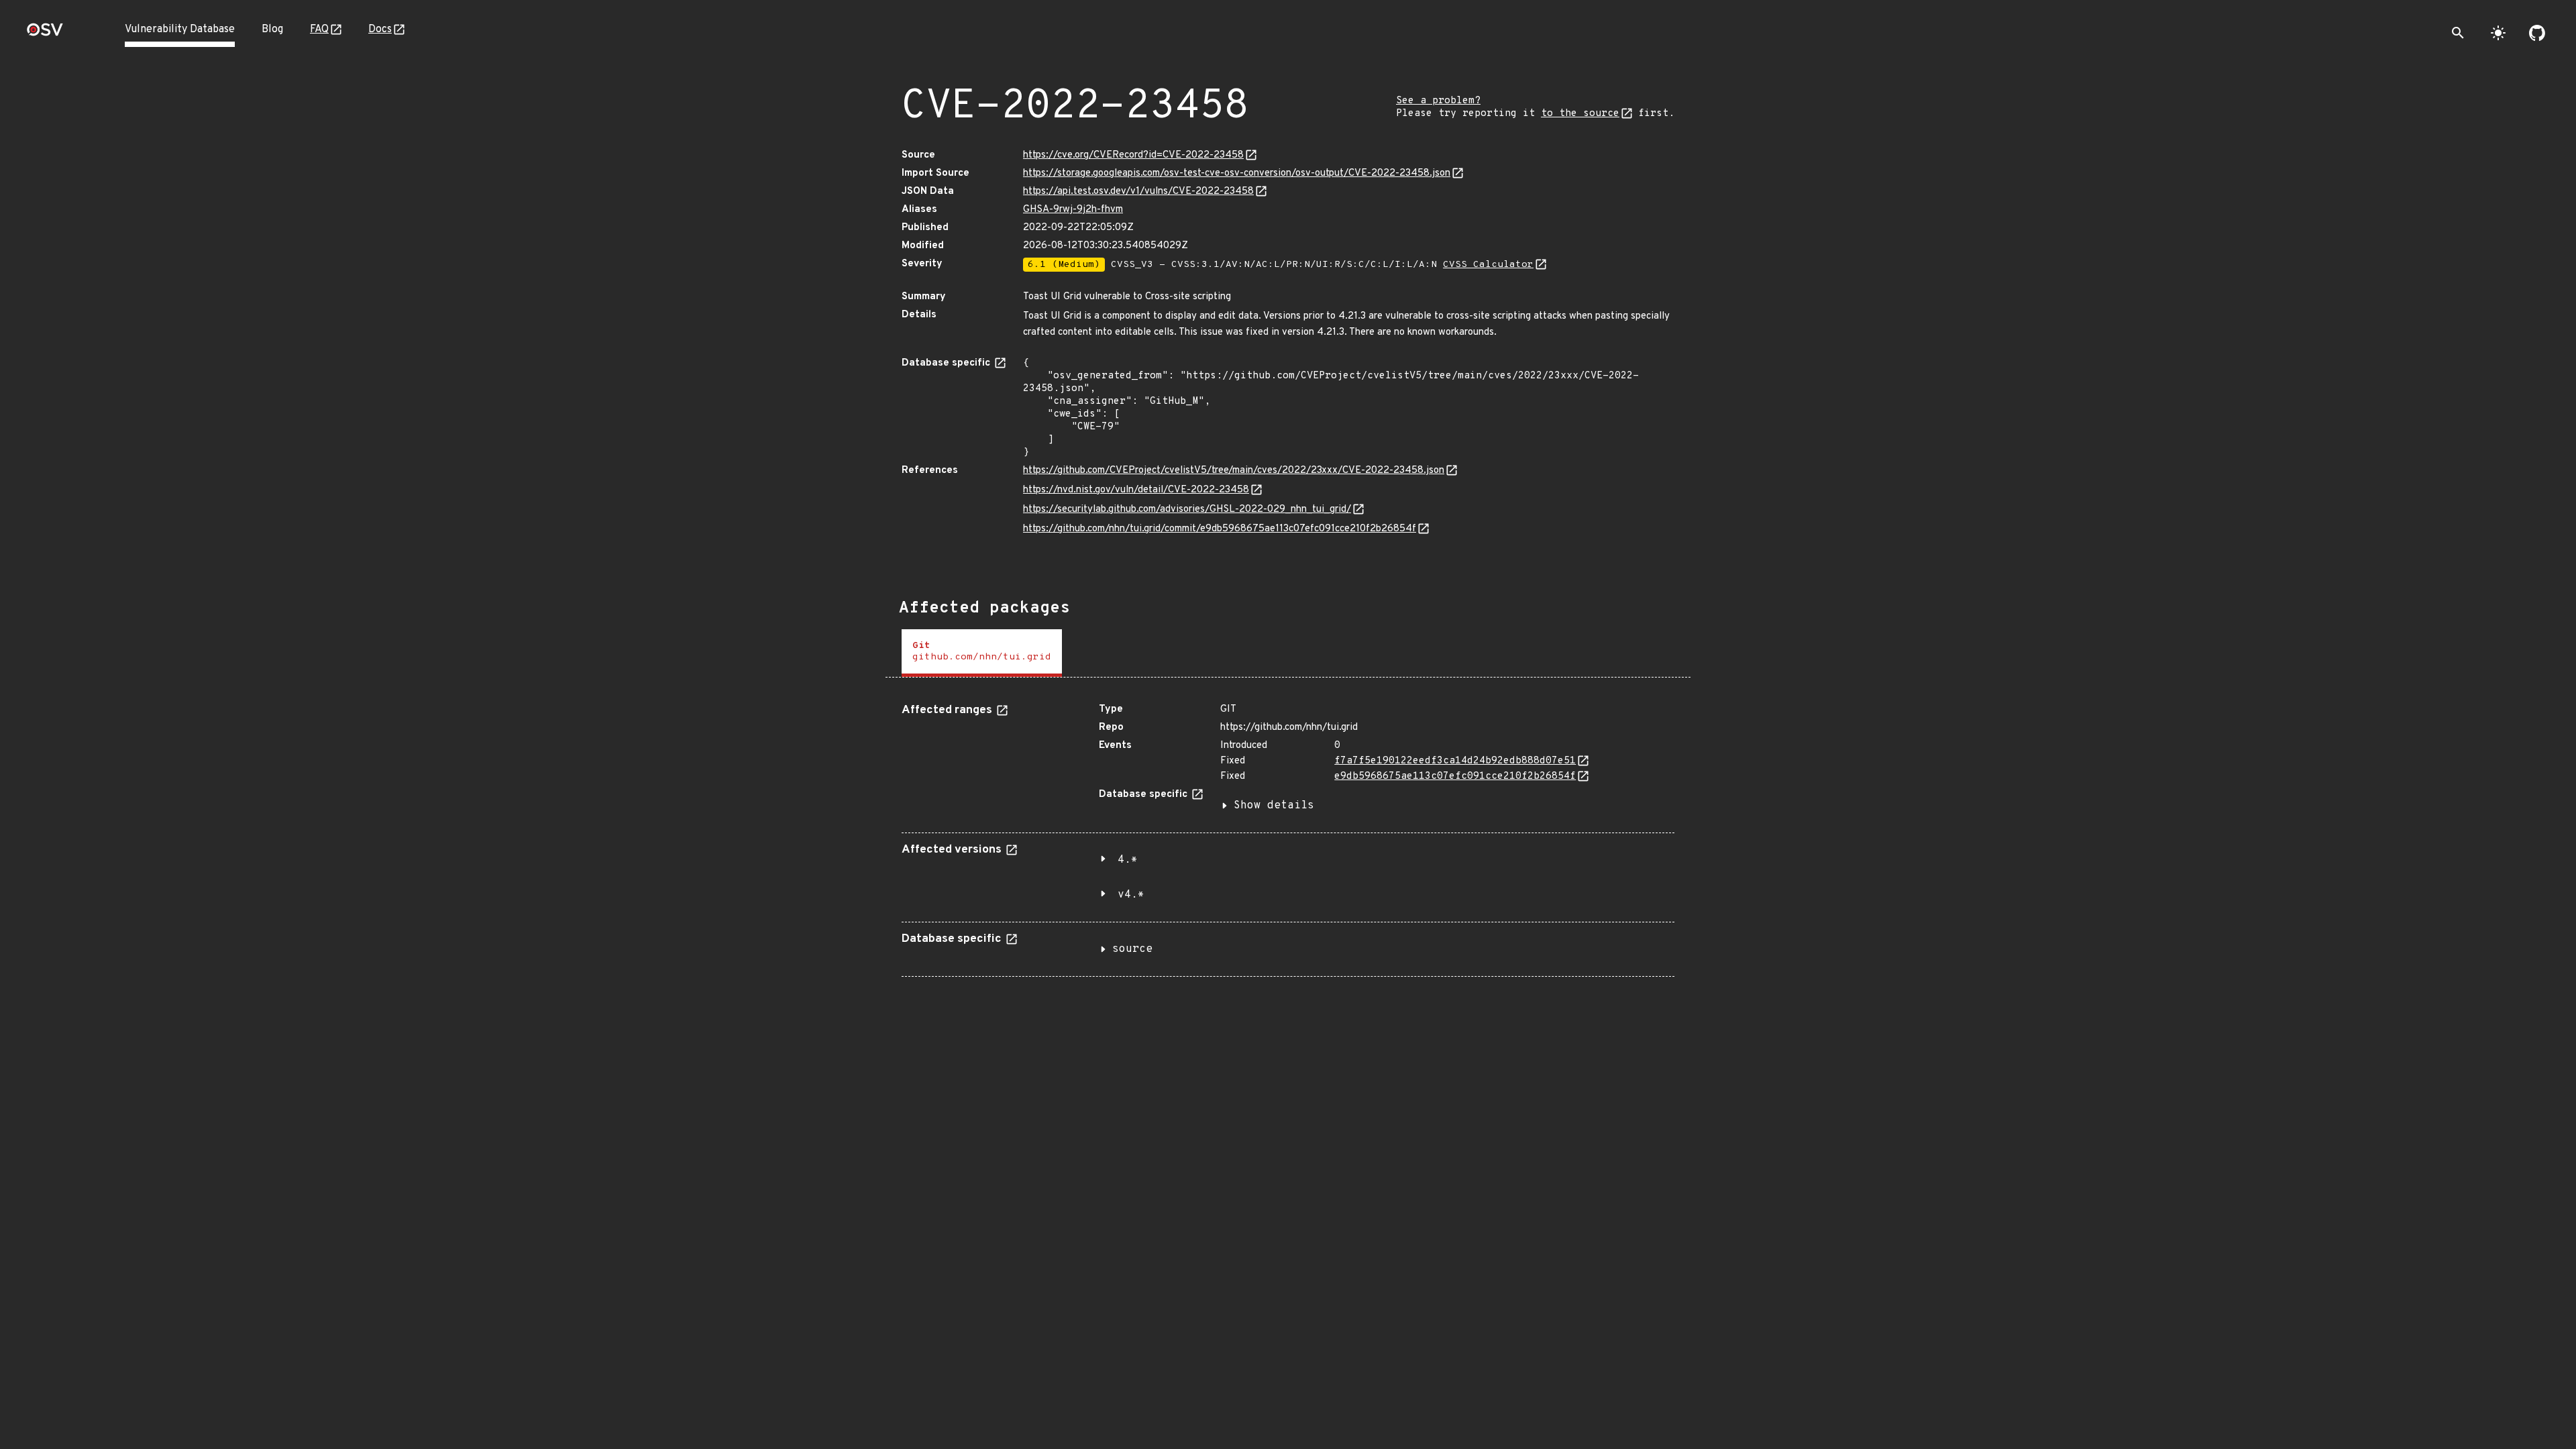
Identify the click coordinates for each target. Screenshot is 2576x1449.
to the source (1580, 114)
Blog (272, 30)
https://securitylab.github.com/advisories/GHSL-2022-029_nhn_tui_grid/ (1187, 509)
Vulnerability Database (180, 30)
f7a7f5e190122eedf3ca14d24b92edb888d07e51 (1455, 761)
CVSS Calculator (1488, 265)
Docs (380, 30)
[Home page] (45, 34)
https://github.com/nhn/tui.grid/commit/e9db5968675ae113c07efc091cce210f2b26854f (1220, 529)
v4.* (1131, 895)
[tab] (982, 653)
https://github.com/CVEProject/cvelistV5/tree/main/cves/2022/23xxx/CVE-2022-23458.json (1234, 471)
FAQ (319, 30)
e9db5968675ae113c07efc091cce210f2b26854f (1455, 776)
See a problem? (1438, 101)
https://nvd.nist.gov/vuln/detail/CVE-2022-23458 (1136, 490)
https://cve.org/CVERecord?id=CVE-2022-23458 (1133, 155)
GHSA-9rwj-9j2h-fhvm (1073, 210)
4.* (1128, 860)
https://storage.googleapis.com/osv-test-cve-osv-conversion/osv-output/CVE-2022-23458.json (1237, 173)
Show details (1274, 806)
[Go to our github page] (2537, 33)
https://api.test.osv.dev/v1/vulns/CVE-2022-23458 (1138, 192)
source (1132, 949)
